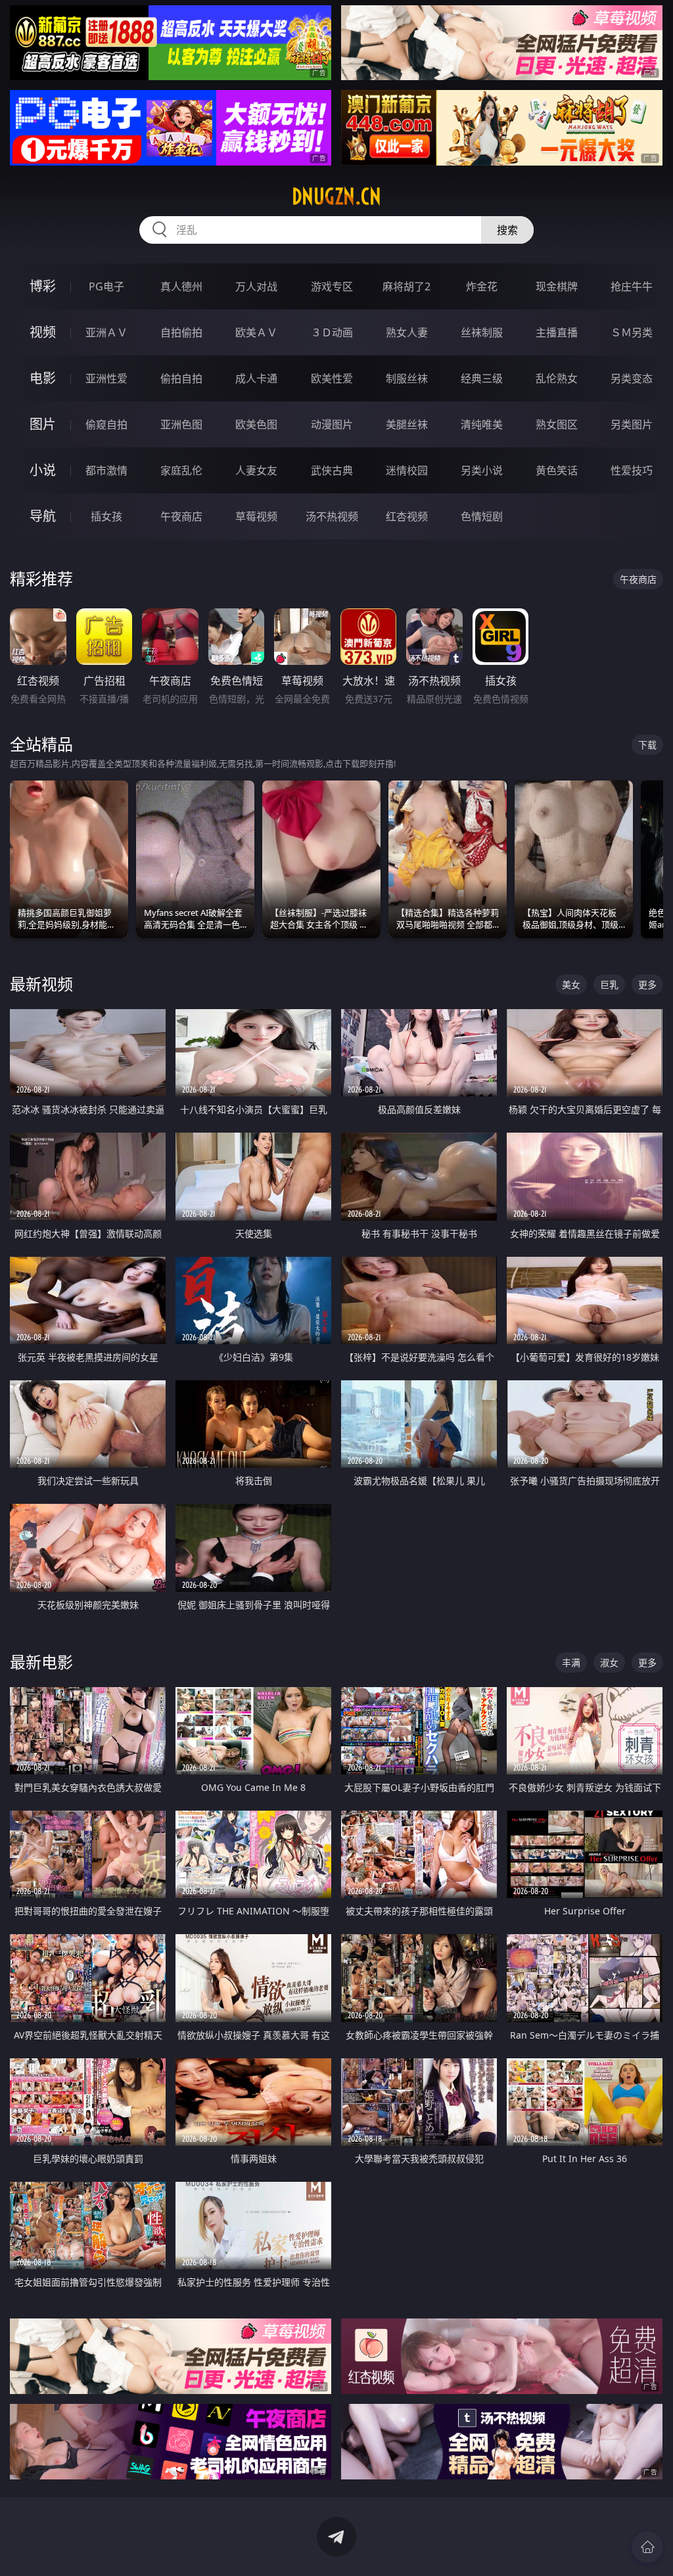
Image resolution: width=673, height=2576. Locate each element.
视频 (43, 332)
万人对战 (256, 286)
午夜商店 (181, 516)
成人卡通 (256, 378)
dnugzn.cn (336, 196)
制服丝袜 (407, 378)
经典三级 (482, 378)
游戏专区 (332, 286)
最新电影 (41, 1662)
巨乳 (609, 984)
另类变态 (632, 378)
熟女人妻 (407, 332)
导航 (43, 516)
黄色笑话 (557, 470)
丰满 (571, 1662)
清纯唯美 (482, 424)
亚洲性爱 (106, 378)
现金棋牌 (557, 286)
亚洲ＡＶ (106, 332)
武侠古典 (332, 470)
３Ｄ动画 (332, 332)
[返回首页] (647, 2547)
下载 (647, 745)
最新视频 (41, 984)
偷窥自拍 (106, 424)
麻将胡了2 (406, 286)
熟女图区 (557, 424)
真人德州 (181, 286)
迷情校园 (407, 470)
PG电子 (106, 286)
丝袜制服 (482, 332)
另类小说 (482, 470)
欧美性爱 (332, 378)
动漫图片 (332, 424)
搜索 (507, 230)
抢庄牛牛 (632, 286)
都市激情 (106, 470)
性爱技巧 (632, 470)
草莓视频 (256, 516)
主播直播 (557, 332)
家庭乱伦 (181, 470)
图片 (43, 424)
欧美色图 (256, 424)
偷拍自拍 (181, 378)
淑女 (609, 1662)
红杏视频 (407, 516)
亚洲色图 (181, 424)
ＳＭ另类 (632, 332)
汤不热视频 (332, 516)
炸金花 (482, 286)
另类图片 (632, 424)
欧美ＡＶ (256, 332)
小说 (43, 470)
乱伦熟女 (557, 378)
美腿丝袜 (407, 424)
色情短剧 (482, 516)
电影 (43, 378)
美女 (571, 984)
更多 (647, 984)
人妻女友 (256, 470)
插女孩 (106, 516)
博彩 (43, 286)
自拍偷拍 (181, 332)
